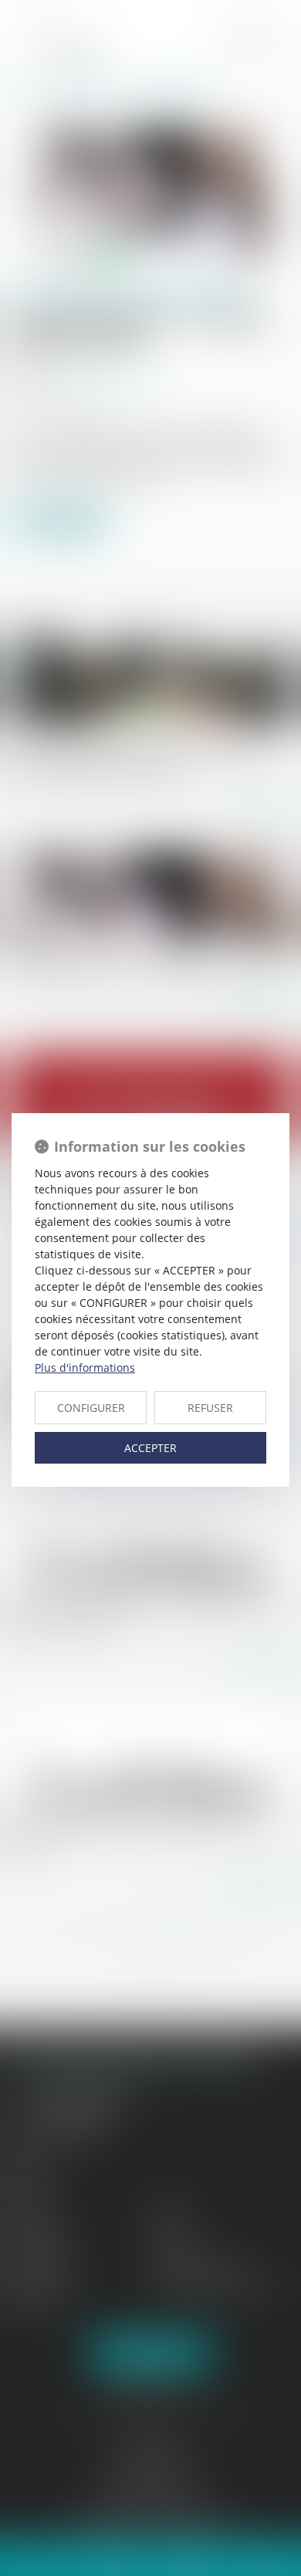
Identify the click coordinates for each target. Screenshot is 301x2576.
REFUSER (210, 1408)
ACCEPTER (150, 1448)
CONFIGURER (91, 1408)
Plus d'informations (85, 1368)
